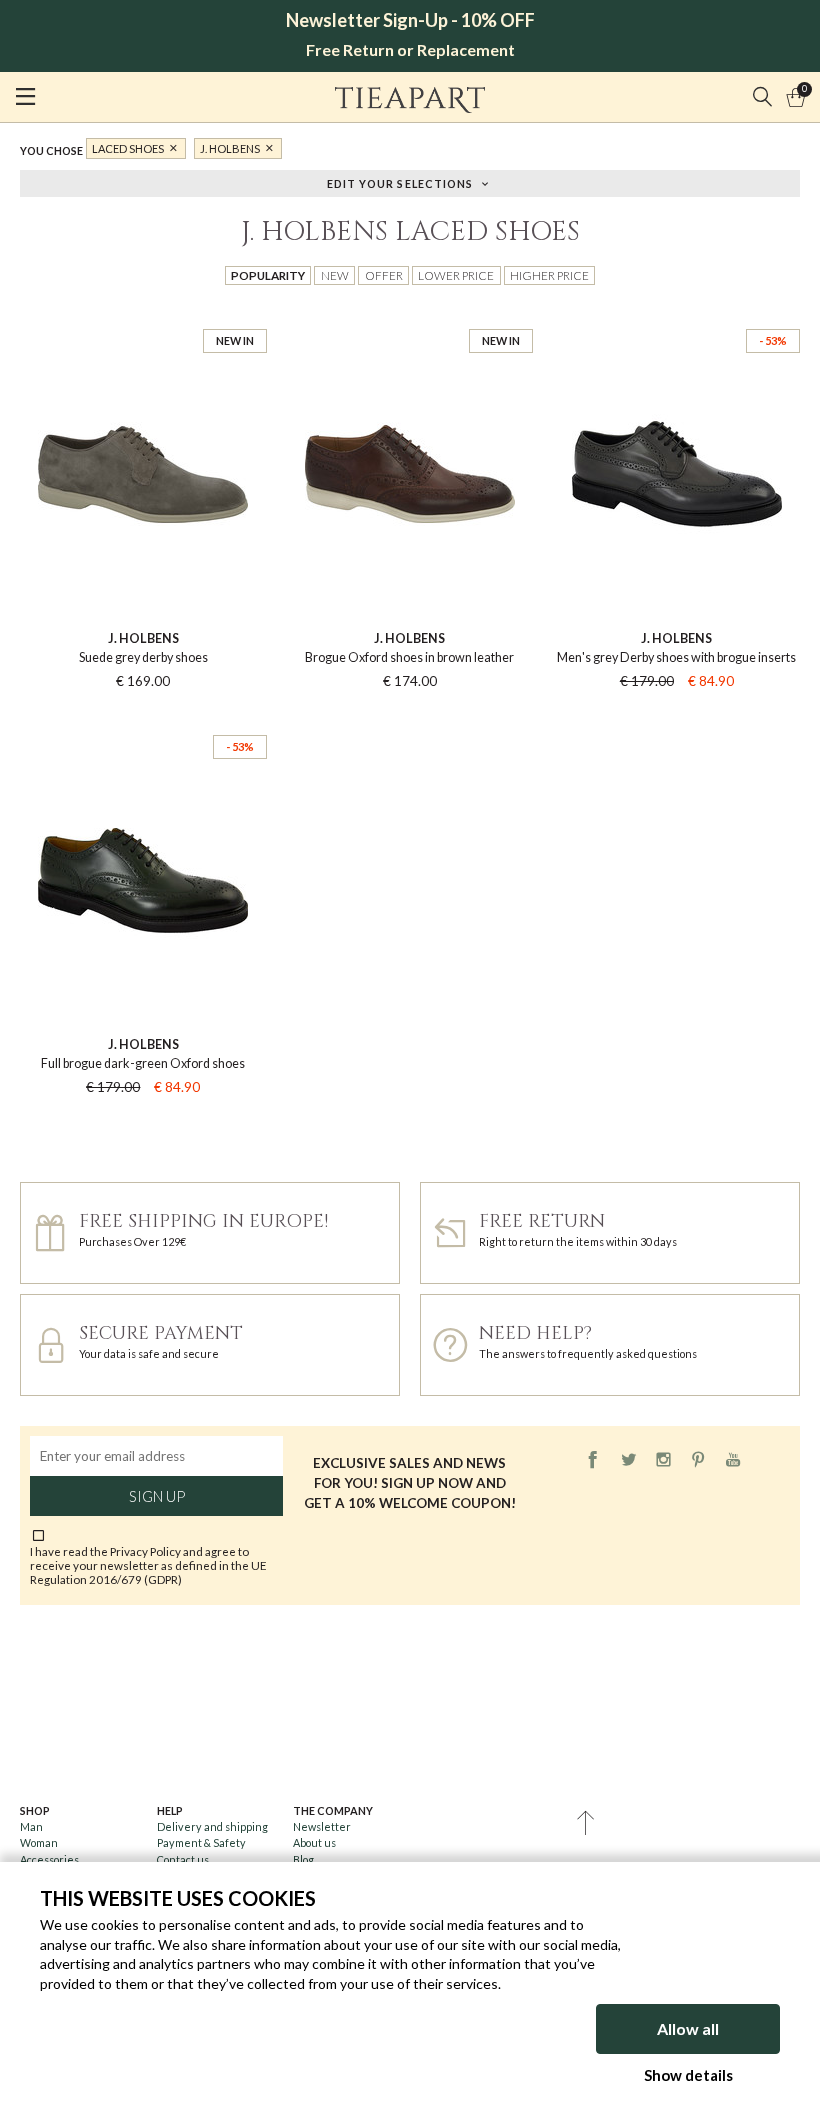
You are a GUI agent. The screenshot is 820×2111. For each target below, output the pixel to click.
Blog (303, 1859)
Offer (384, 275)
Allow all (688, 2028)
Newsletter (322, 1826)
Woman (39, 1842)
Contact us (183, 1859)
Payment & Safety (201, 1842)
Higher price (549, 275)
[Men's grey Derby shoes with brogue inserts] (676, 312)
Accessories (49, 1859)
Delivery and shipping (212, 1826)
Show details (688, 2075)
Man (31, 1826)
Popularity (268, 275)
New (335, 275)
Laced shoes (128, 148)
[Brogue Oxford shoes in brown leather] (410, 312)
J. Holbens (230, 148)
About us (314, 1842)
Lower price (456, 275)
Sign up (157, 1496)
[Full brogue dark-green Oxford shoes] (143, 718)
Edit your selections (400, 182)
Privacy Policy (145, 1551)
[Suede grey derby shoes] (143, 312)
